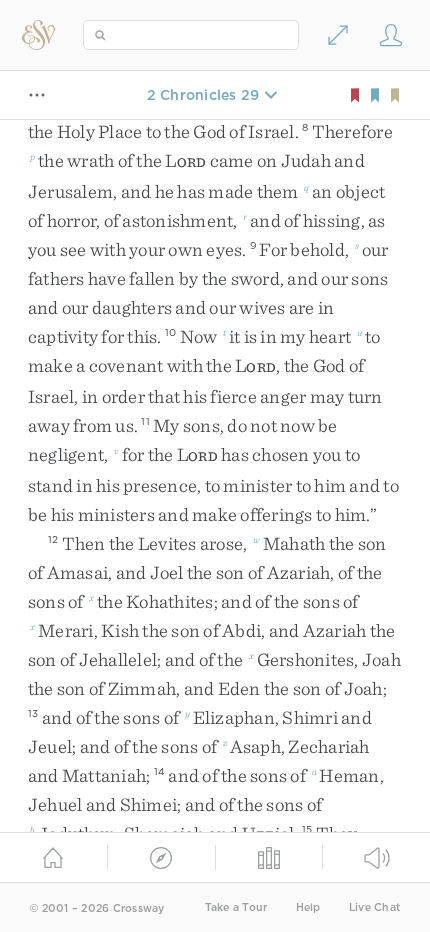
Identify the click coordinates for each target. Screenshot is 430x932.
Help (308, 907)
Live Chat (374, 907)
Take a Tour (236, 907)
